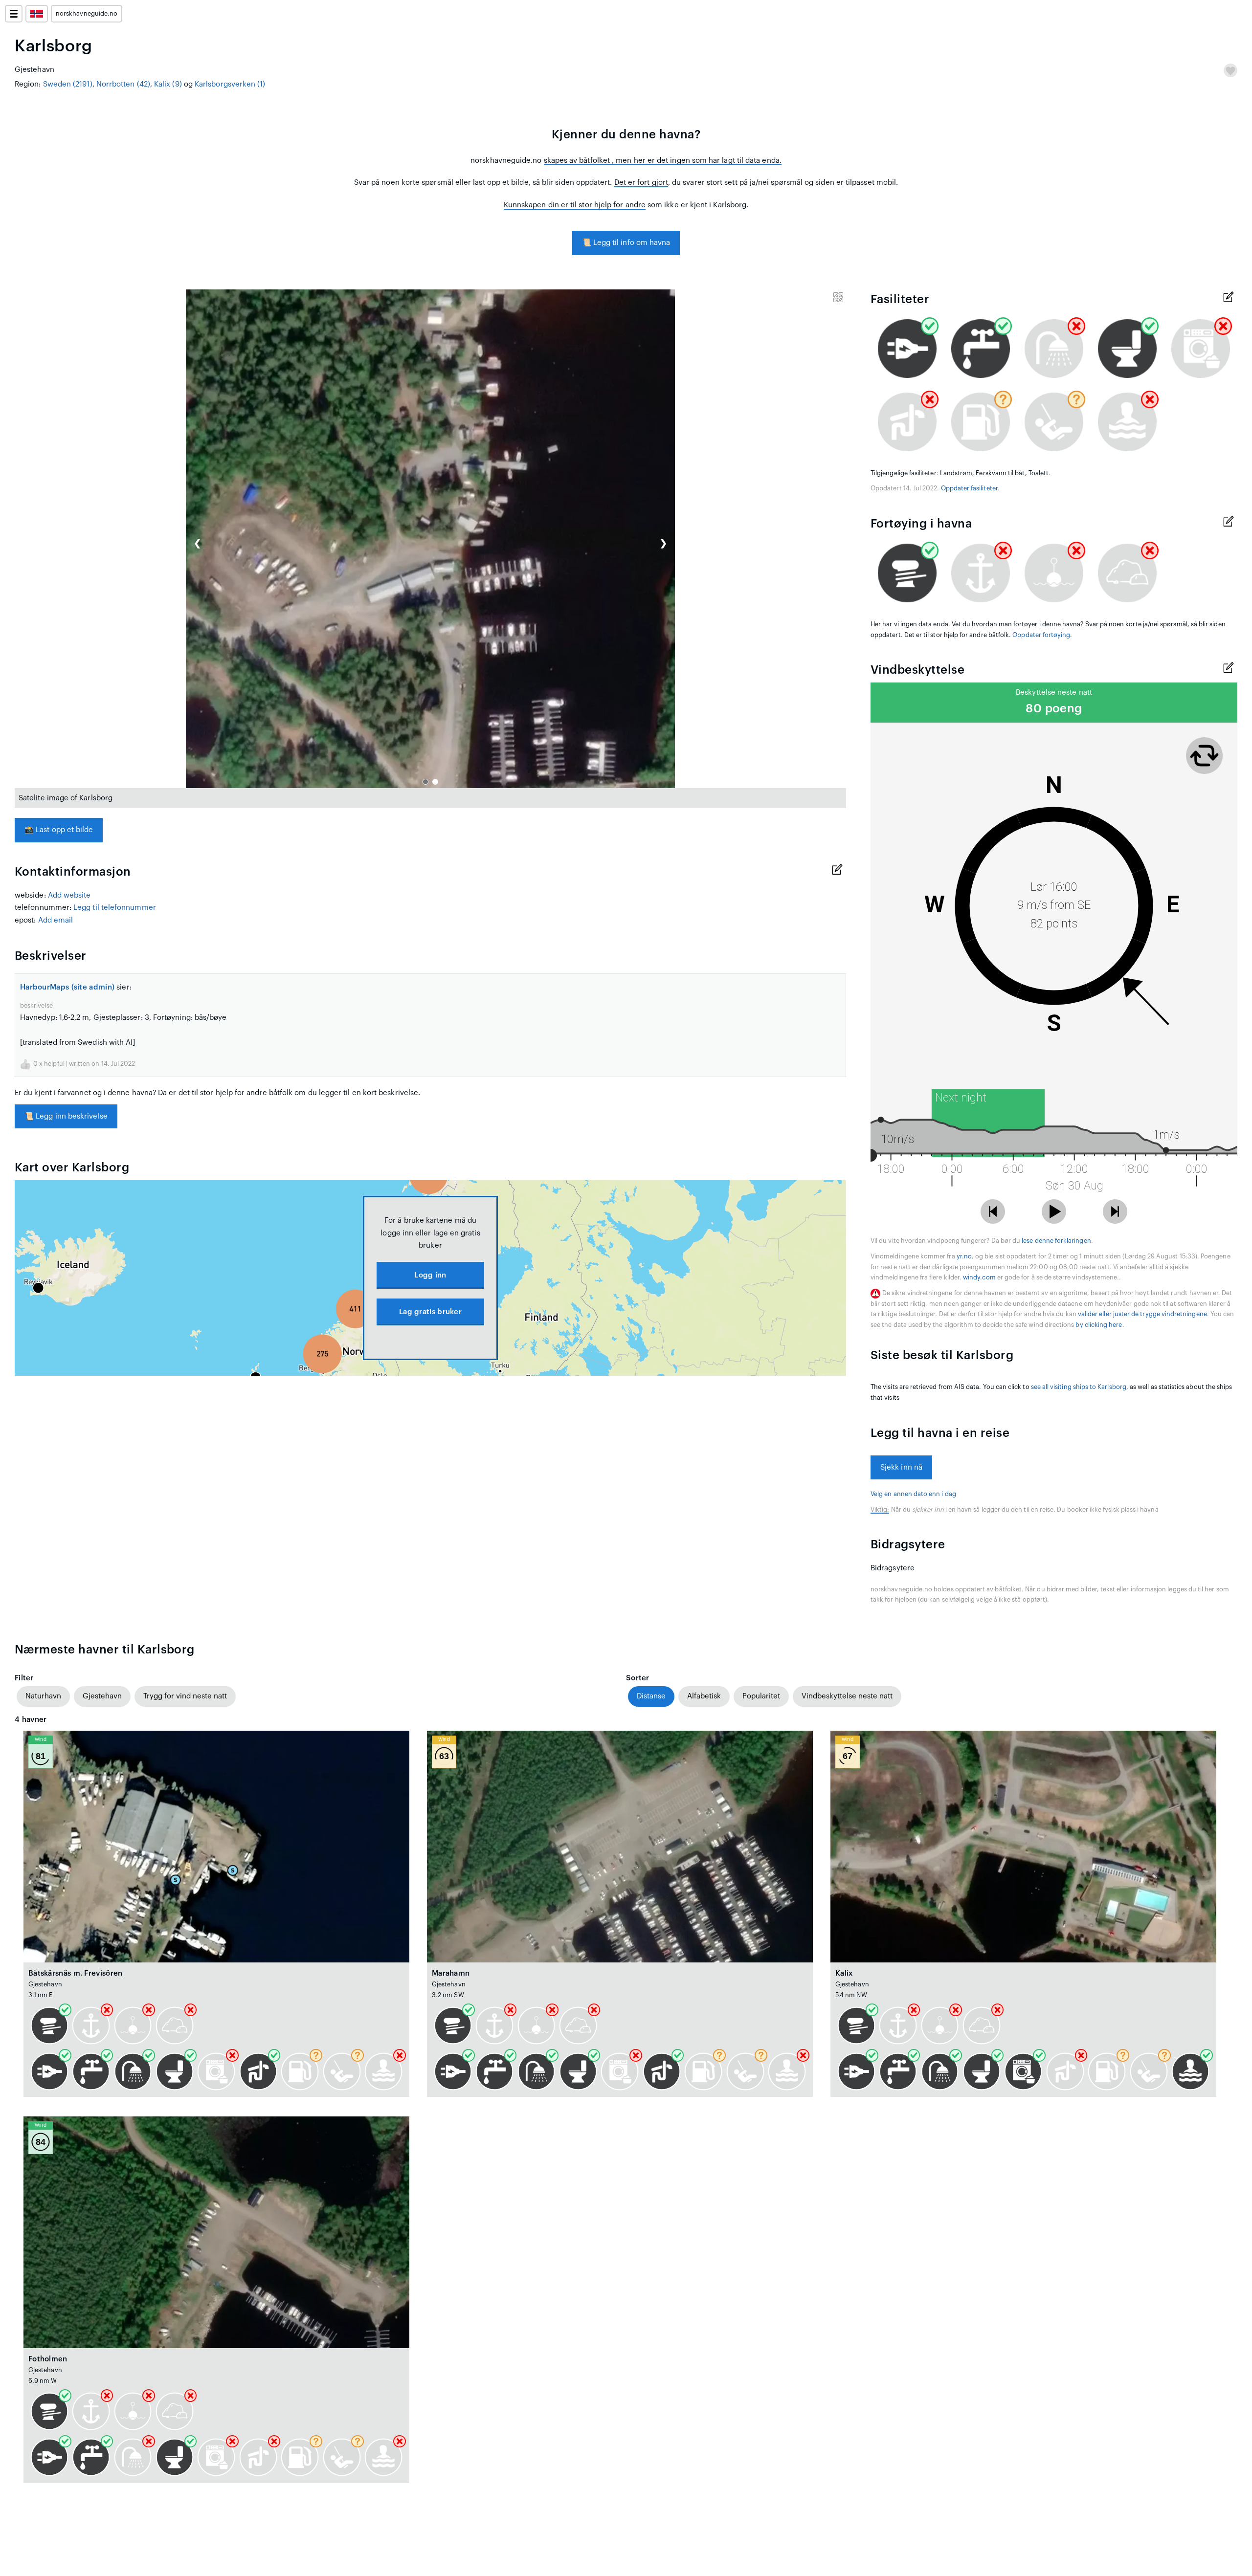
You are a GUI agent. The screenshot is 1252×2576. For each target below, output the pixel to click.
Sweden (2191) (68, 84)
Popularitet (761, 1696)
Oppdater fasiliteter (969, 488)
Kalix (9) (168, 84)
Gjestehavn (102, 1696)
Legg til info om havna (626, 243)
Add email (56, 920)
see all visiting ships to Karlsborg (1079, 1387)
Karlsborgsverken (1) (230, 84)
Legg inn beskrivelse (66, 1116)
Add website (69, 895)
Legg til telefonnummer (115, 908)
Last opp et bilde (59, 830)
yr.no (964, 1256)
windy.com (979, 1277)
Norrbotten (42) (123, 84)
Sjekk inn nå (901, 1467)
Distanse (651, 1696)
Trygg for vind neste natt (185, 1696)
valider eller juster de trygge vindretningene (1142, 1314)
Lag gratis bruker (430, 1312)
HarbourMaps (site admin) (67, 987)
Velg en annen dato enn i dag (913, 1494)
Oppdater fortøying (1041, 635)
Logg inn (430, 1275)
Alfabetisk (704, 1696)
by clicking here (1099, 1325)
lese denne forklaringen (1056, 1241)
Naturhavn (43, 1696)
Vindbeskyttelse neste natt (847, 1696)
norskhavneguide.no (87, 14)
